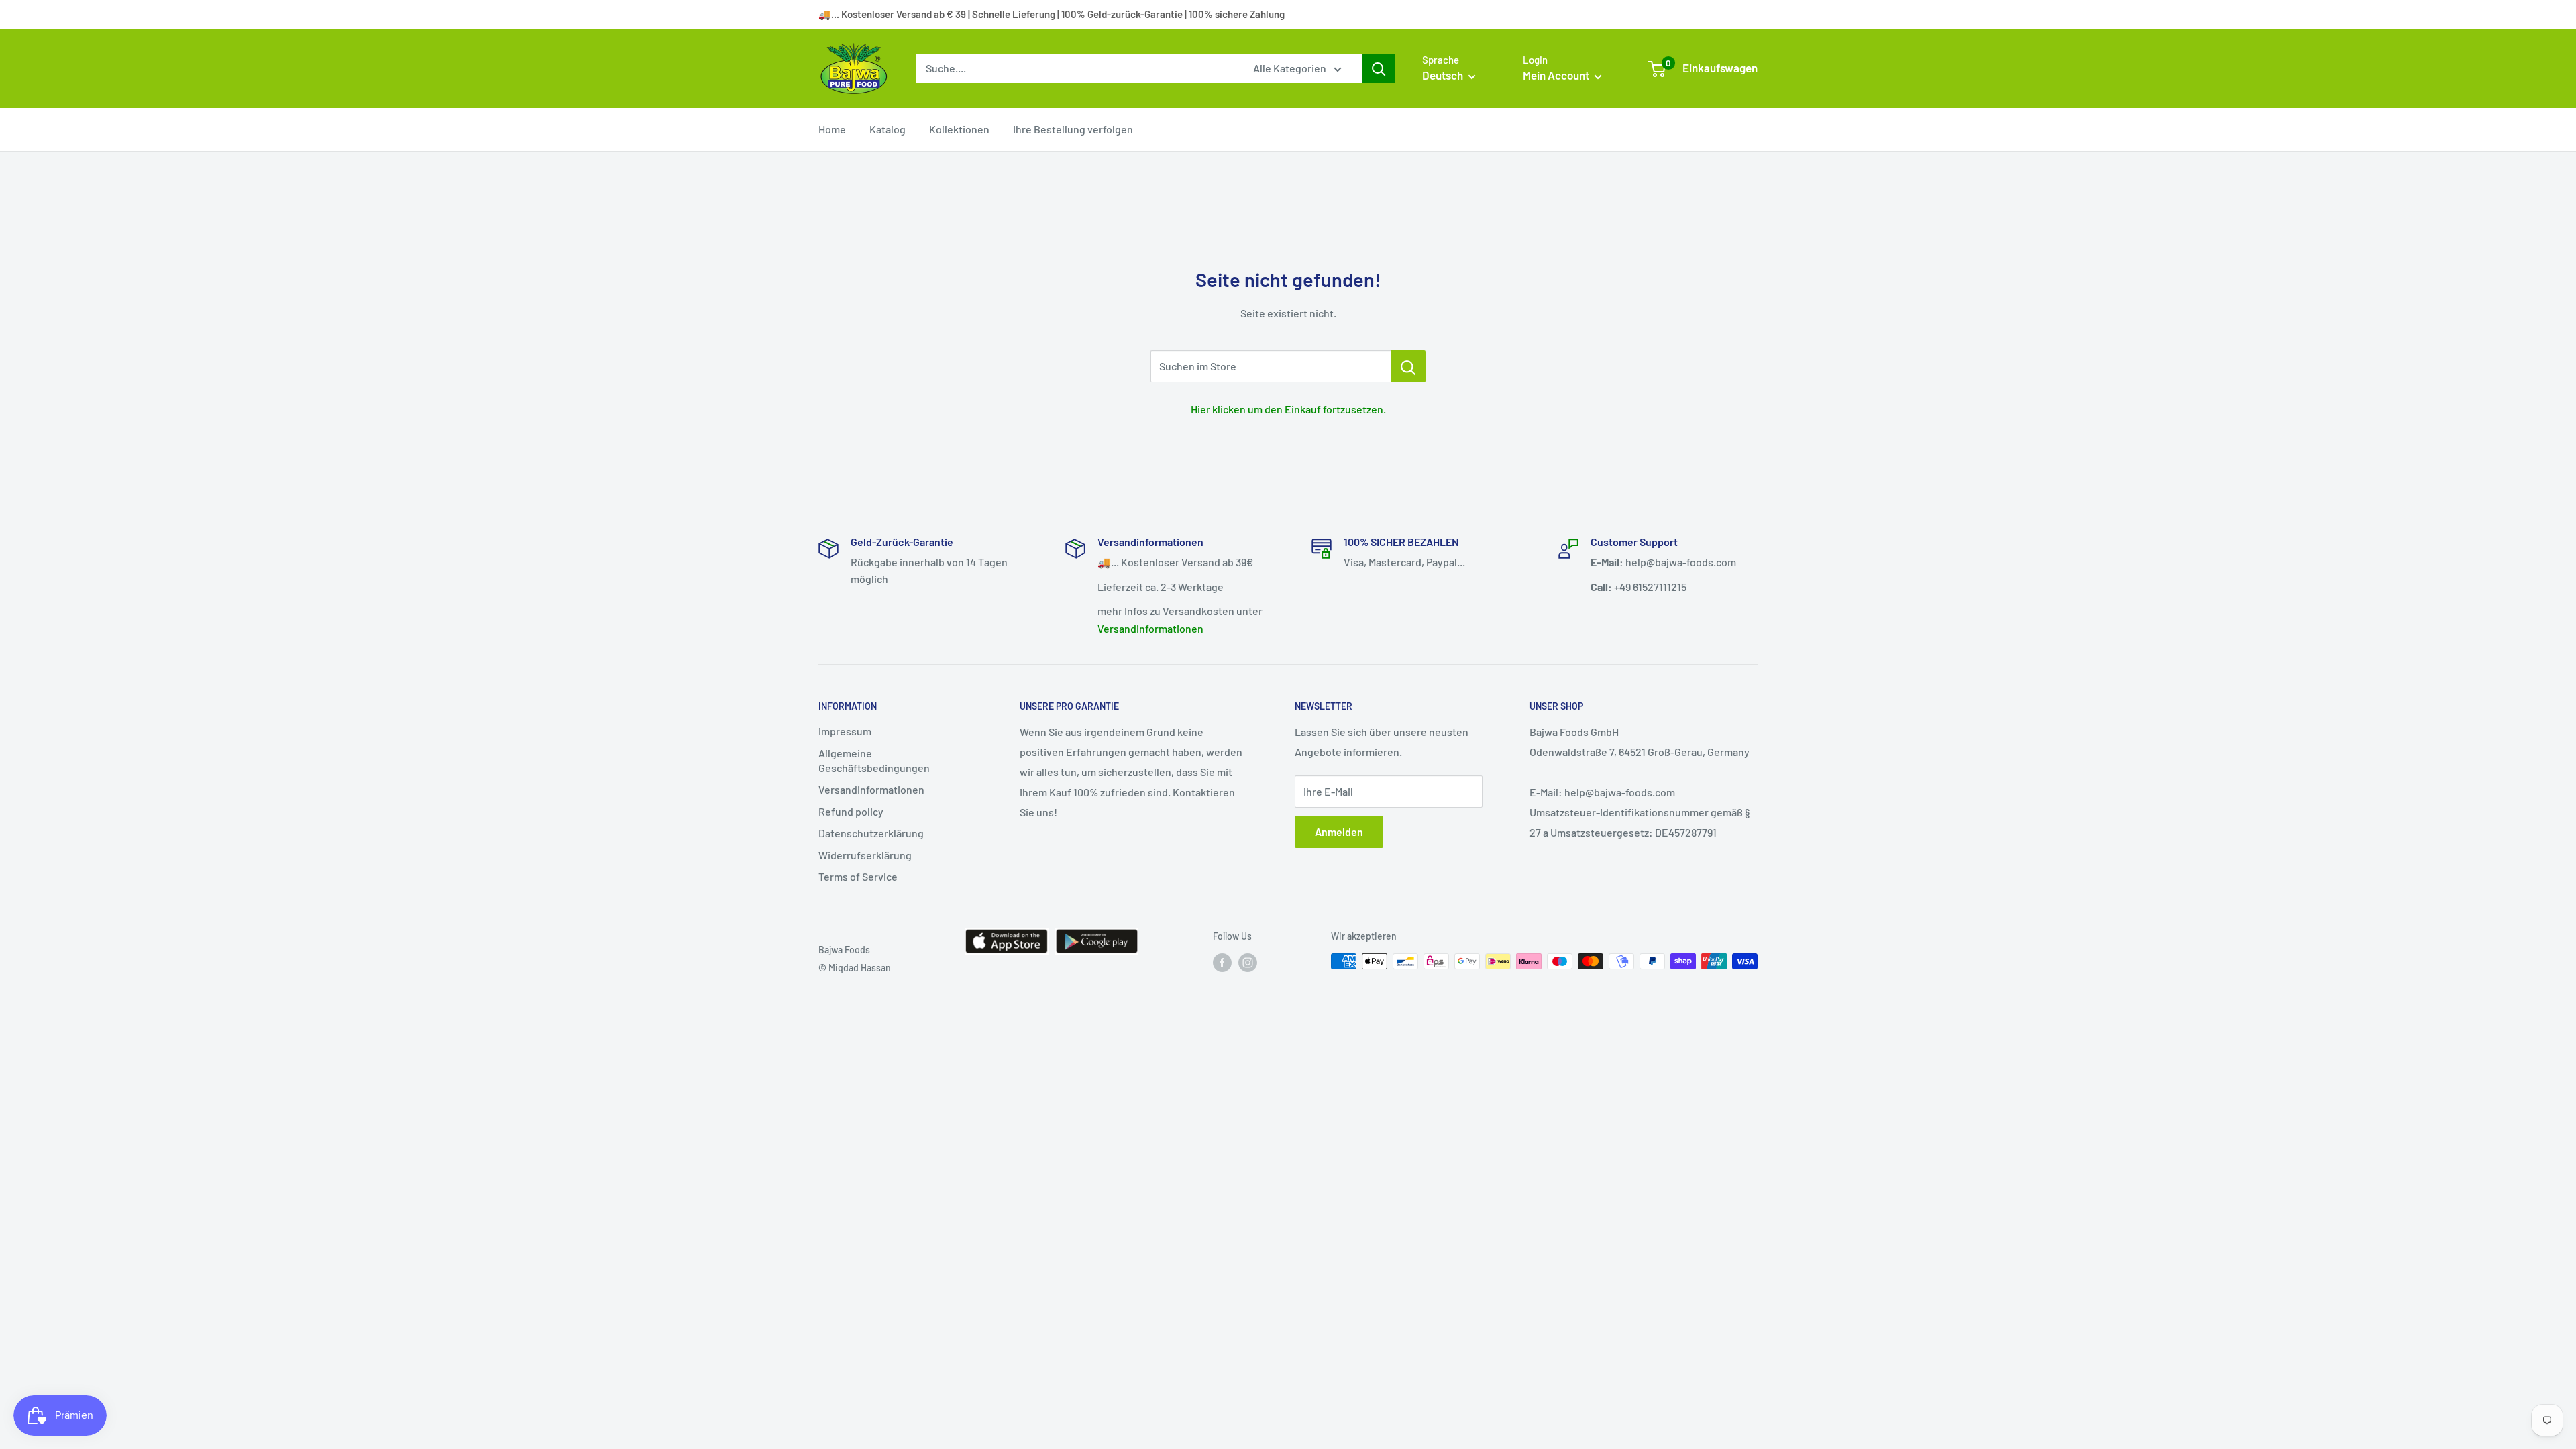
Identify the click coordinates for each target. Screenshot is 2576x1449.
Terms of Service (858, 876)
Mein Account (1557, 75)
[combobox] (1076, 68)
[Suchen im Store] (1408, 366)
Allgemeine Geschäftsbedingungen (874, 760)
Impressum (845, 731)
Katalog (888, 129)
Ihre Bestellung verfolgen (1073, 129)
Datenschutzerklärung (871, 833)
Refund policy (851, 811)
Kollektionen (959, 129)
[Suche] (1379, 68)
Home (832, 129)
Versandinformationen (1150, 628)
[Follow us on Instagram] (1248, 963)
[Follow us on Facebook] (1222, 963)
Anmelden (1339, 831)
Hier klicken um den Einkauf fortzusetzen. (1288, 409)
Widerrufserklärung (865, 855)
